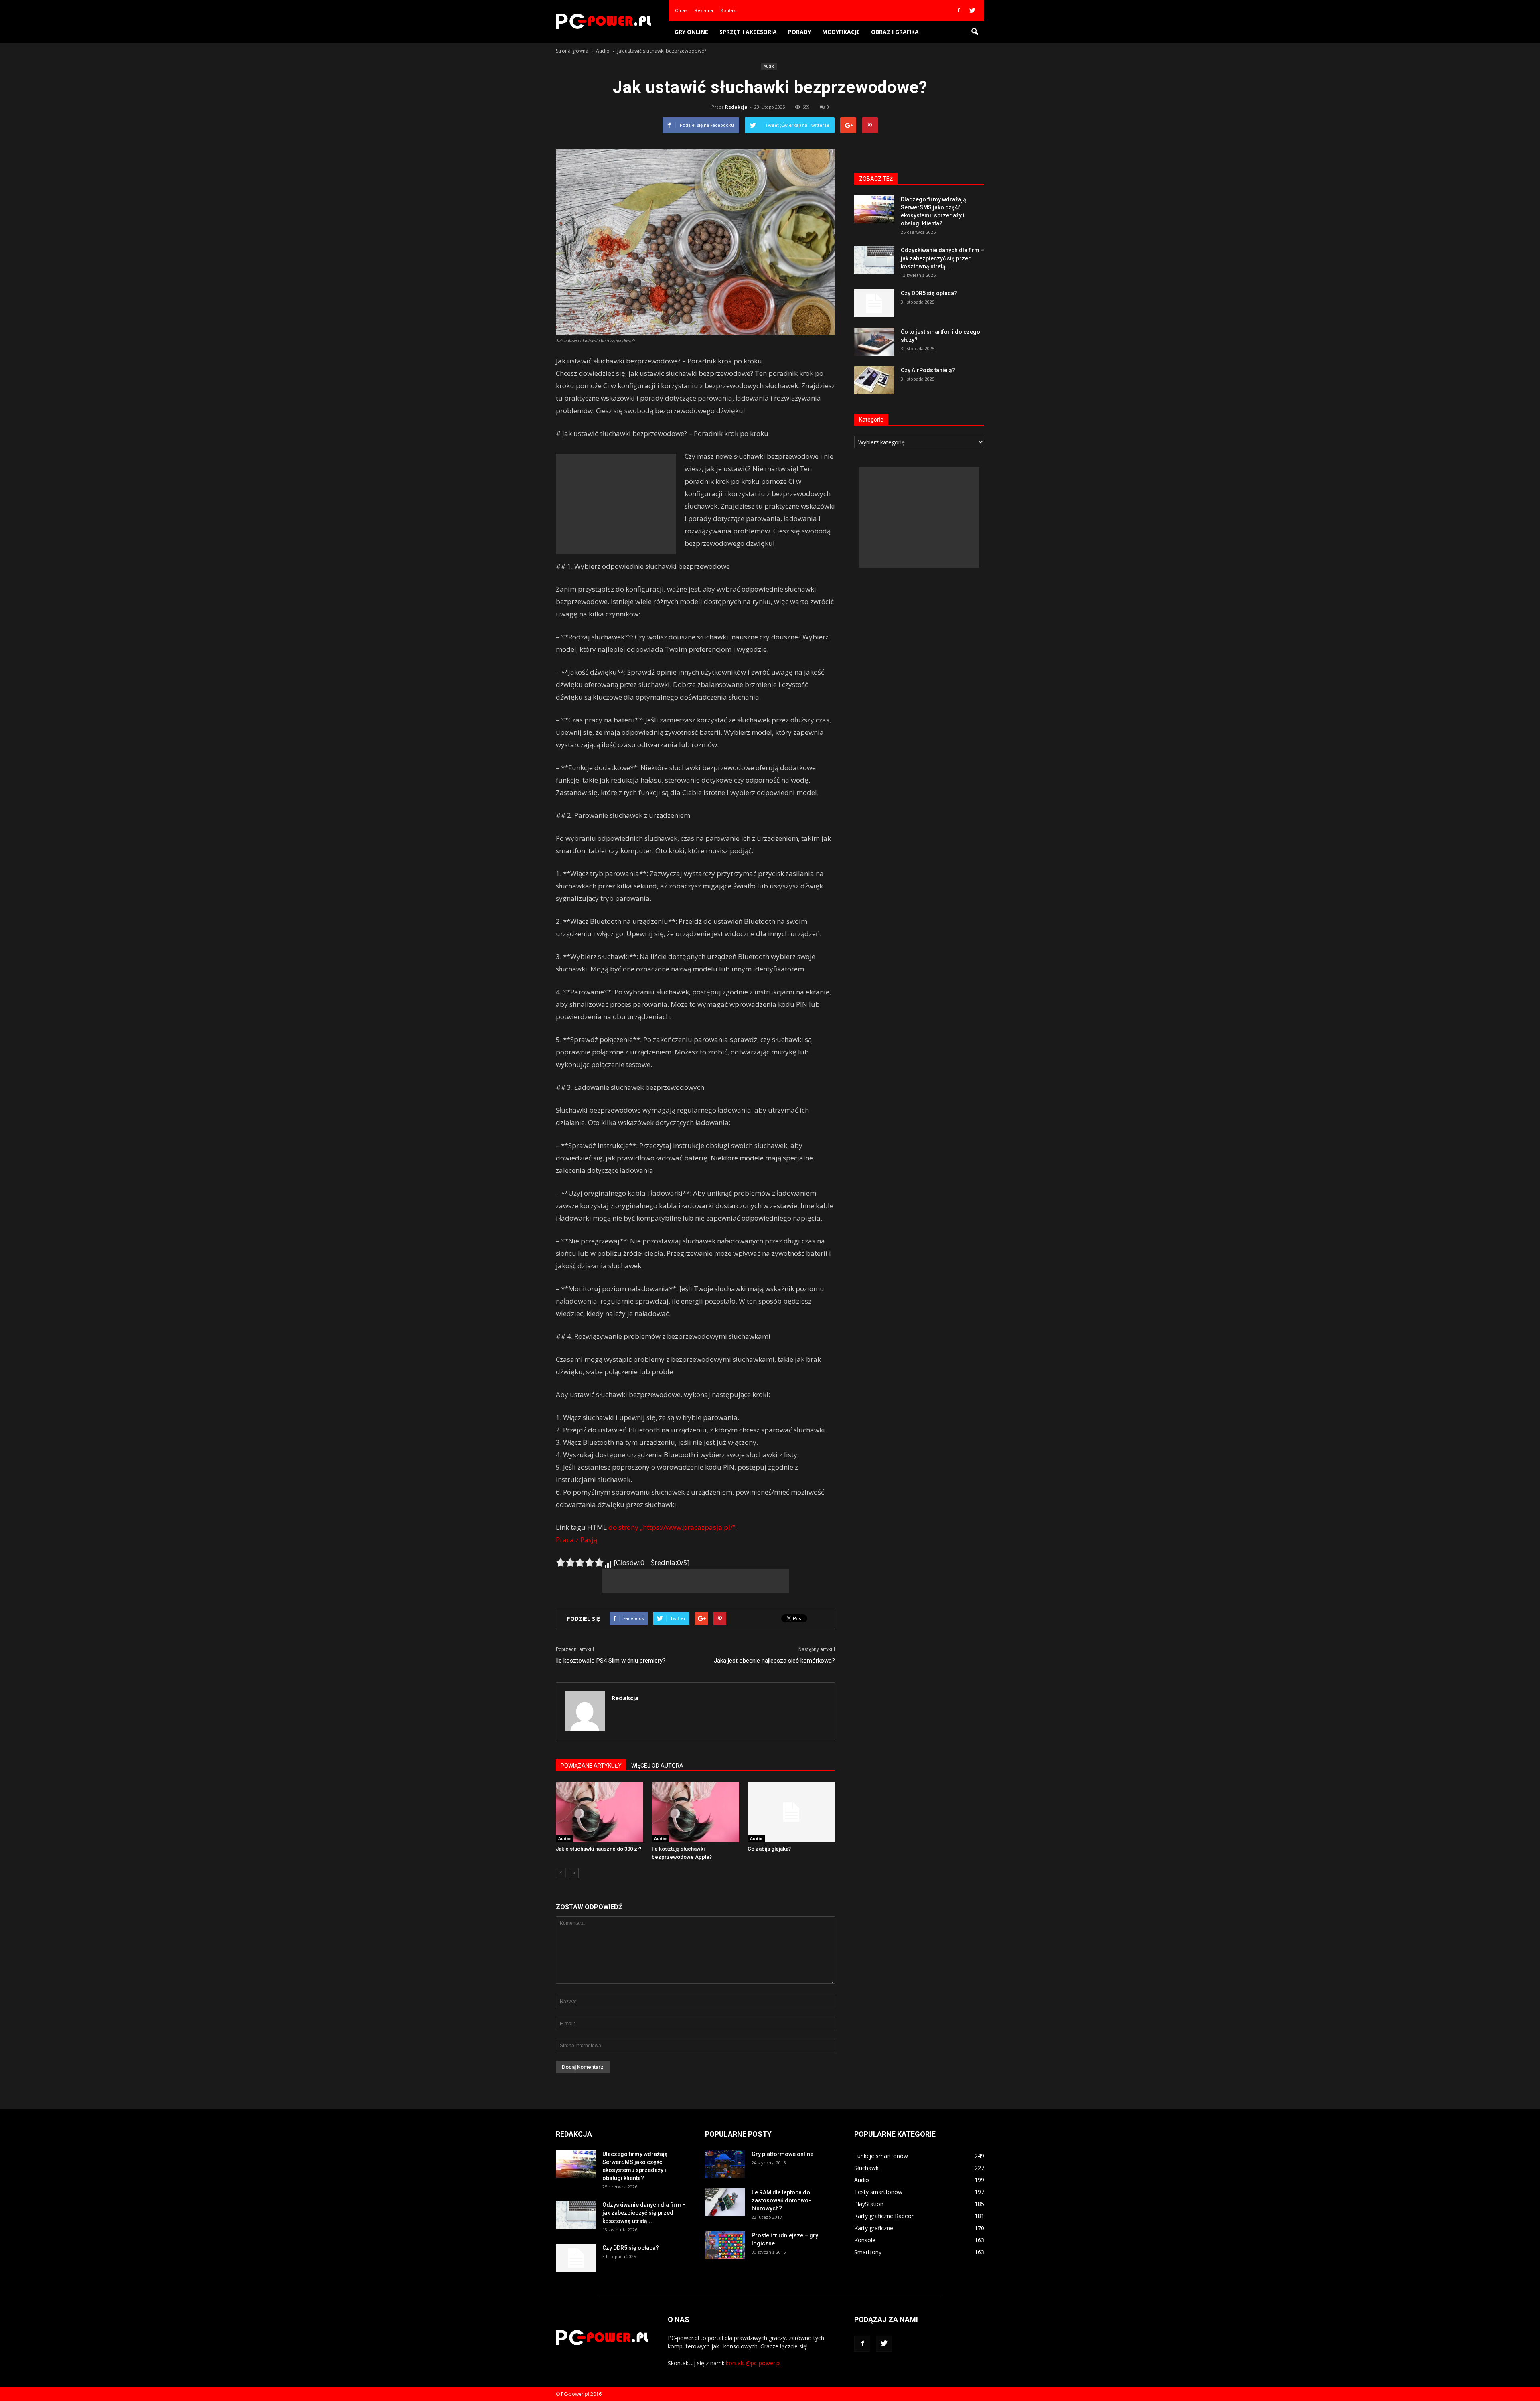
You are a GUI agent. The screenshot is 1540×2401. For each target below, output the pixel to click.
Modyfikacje (841, 32)
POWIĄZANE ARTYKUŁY (591, 1766)
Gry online (691, 32)
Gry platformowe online (782, 2154)
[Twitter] (972, 10)
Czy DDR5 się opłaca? (929, 293)
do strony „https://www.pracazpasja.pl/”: (673, 1527)
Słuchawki (867, 2168)
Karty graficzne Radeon (884, 2216)
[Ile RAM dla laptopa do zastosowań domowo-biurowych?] (725, 2202)
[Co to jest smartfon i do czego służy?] (874, 342)
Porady (799, 32)
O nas (681, 10)
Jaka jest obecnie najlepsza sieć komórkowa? (774, 1661)
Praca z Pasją (576, 1540)
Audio (769, 66)
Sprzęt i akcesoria (748, 32)
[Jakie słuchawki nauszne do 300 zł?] (600, 1812)
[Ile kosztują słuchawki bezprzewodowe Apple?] (695, 1812)
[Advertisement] (616, 504)
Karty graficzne (874, 2228)
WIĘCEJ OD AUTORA (657, 1766)
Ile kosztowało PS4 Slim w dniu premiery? (611, 1661)
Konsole (865, 2240)
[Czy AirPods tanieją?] (874, 380)
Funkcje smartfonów (881, 2156)
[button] (975, 32)
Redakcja (736, 107)
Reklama (704, 10)
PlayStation (869, 2204)
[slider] (580, 1562)
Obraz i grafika (895, 32)
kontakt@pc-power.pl (753, 2363)
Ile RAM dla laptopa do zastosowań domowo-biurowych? (781, 2200)
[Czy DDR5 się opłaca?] (874, 303)
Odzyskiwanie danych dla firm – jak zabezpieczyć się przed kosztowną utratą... (942, 258)
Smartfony (868, 2252)
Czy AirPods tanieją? (928, 370)
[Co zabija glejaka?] (791, 1812)
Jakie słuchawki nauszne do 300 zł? (599, 1849)
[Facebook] (959, 10)
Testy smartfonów (878, 2192)
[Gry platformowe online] (725, 2164)
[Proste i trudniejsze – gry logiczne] (725, 2245)
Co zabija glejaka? (769, 1849)
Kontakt (729, 10)
